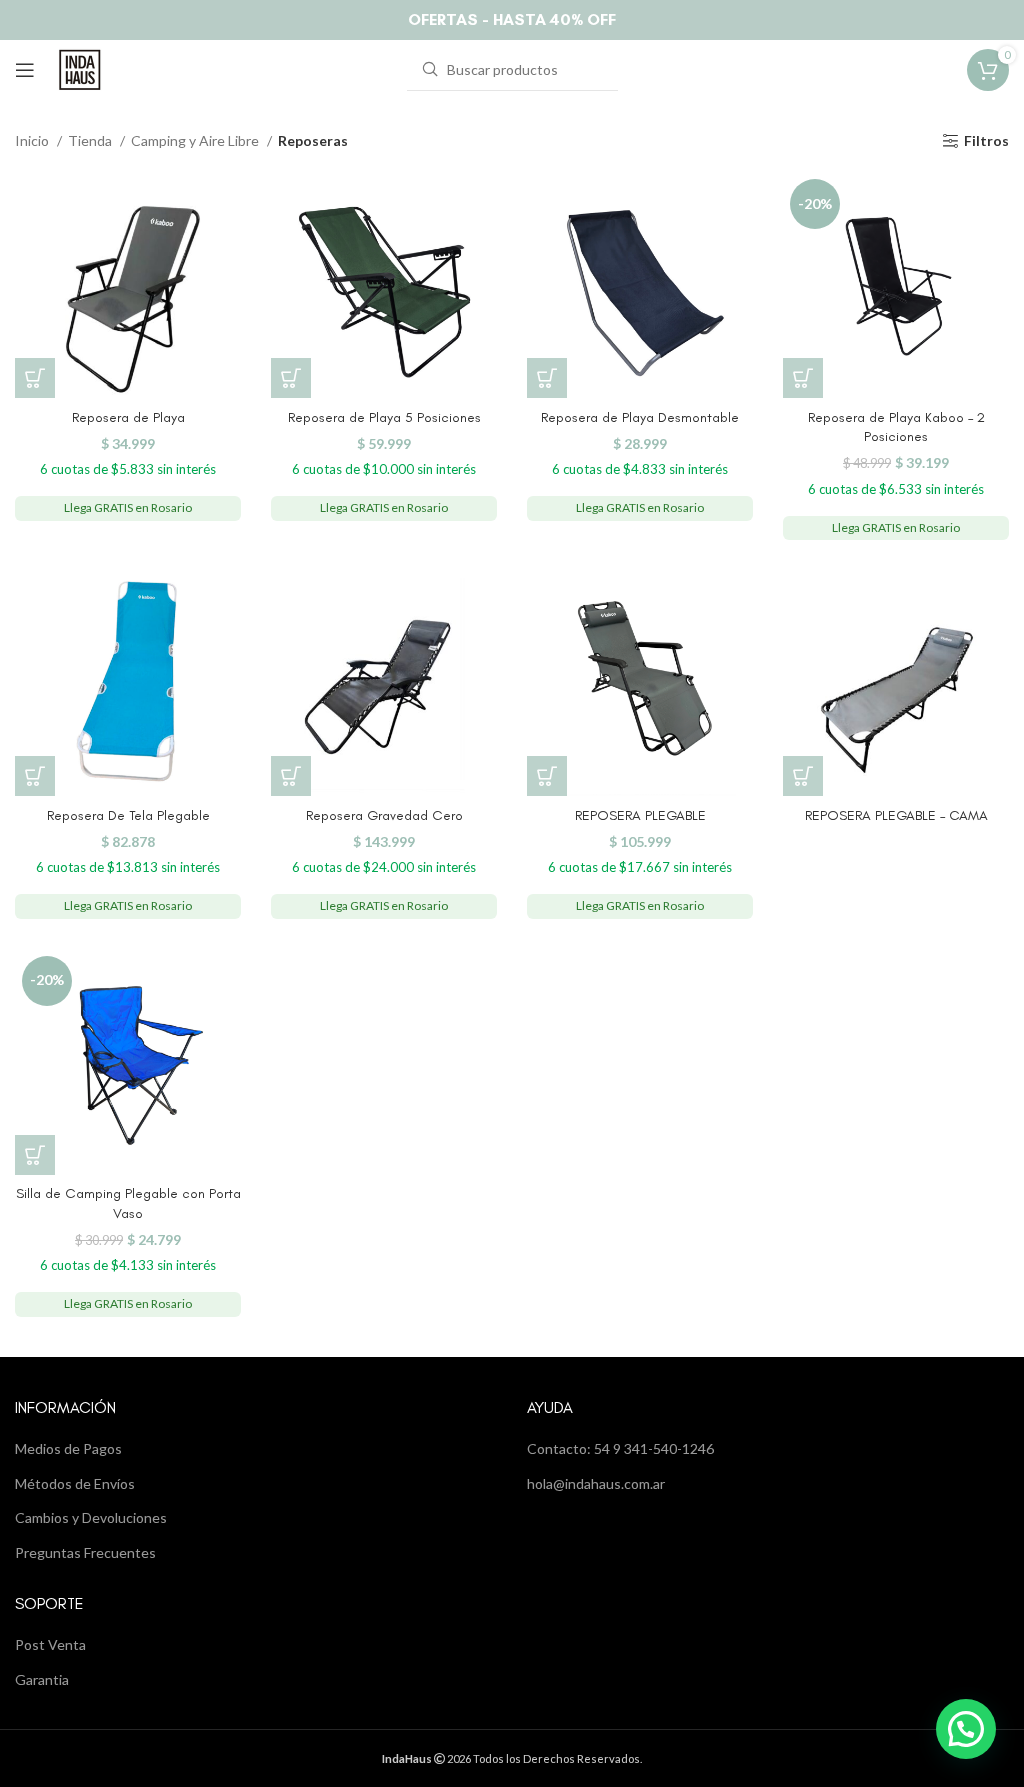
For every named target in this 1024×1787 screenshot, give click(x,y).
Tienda (91, 140)
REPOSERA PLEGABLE (640, 815)
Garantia (42, 1679)
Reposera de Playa (128, 417)
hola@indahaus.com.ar (596, 1483)
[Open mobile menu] (25, 70)
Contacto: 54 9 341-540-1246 (620, 1448)
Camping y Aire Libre (196, 140)
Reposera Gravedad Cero (384, 815)
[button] (35, 378)
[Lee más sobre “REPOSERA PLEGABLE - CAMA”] (803, 776)
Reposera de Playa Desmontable (640, 417)
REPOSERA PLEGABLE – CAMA (896, 815)
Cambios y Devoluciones (91, 1517)
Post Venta (50, 1644)
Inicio (33, 140)
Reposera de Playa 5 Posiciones (384, 417)
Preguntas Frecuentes (85, 1552)
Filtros (986, 141)
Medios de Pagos (68, 1448)
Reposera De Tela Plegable (128, 815)
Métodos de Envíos (75, 1483)
